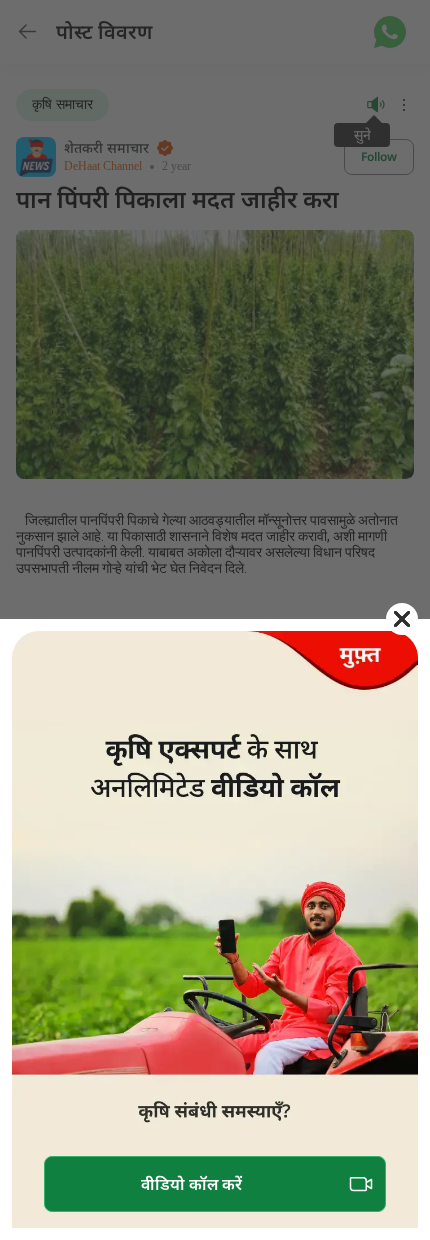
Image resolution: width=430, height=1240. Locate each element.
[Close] (402, 619)
